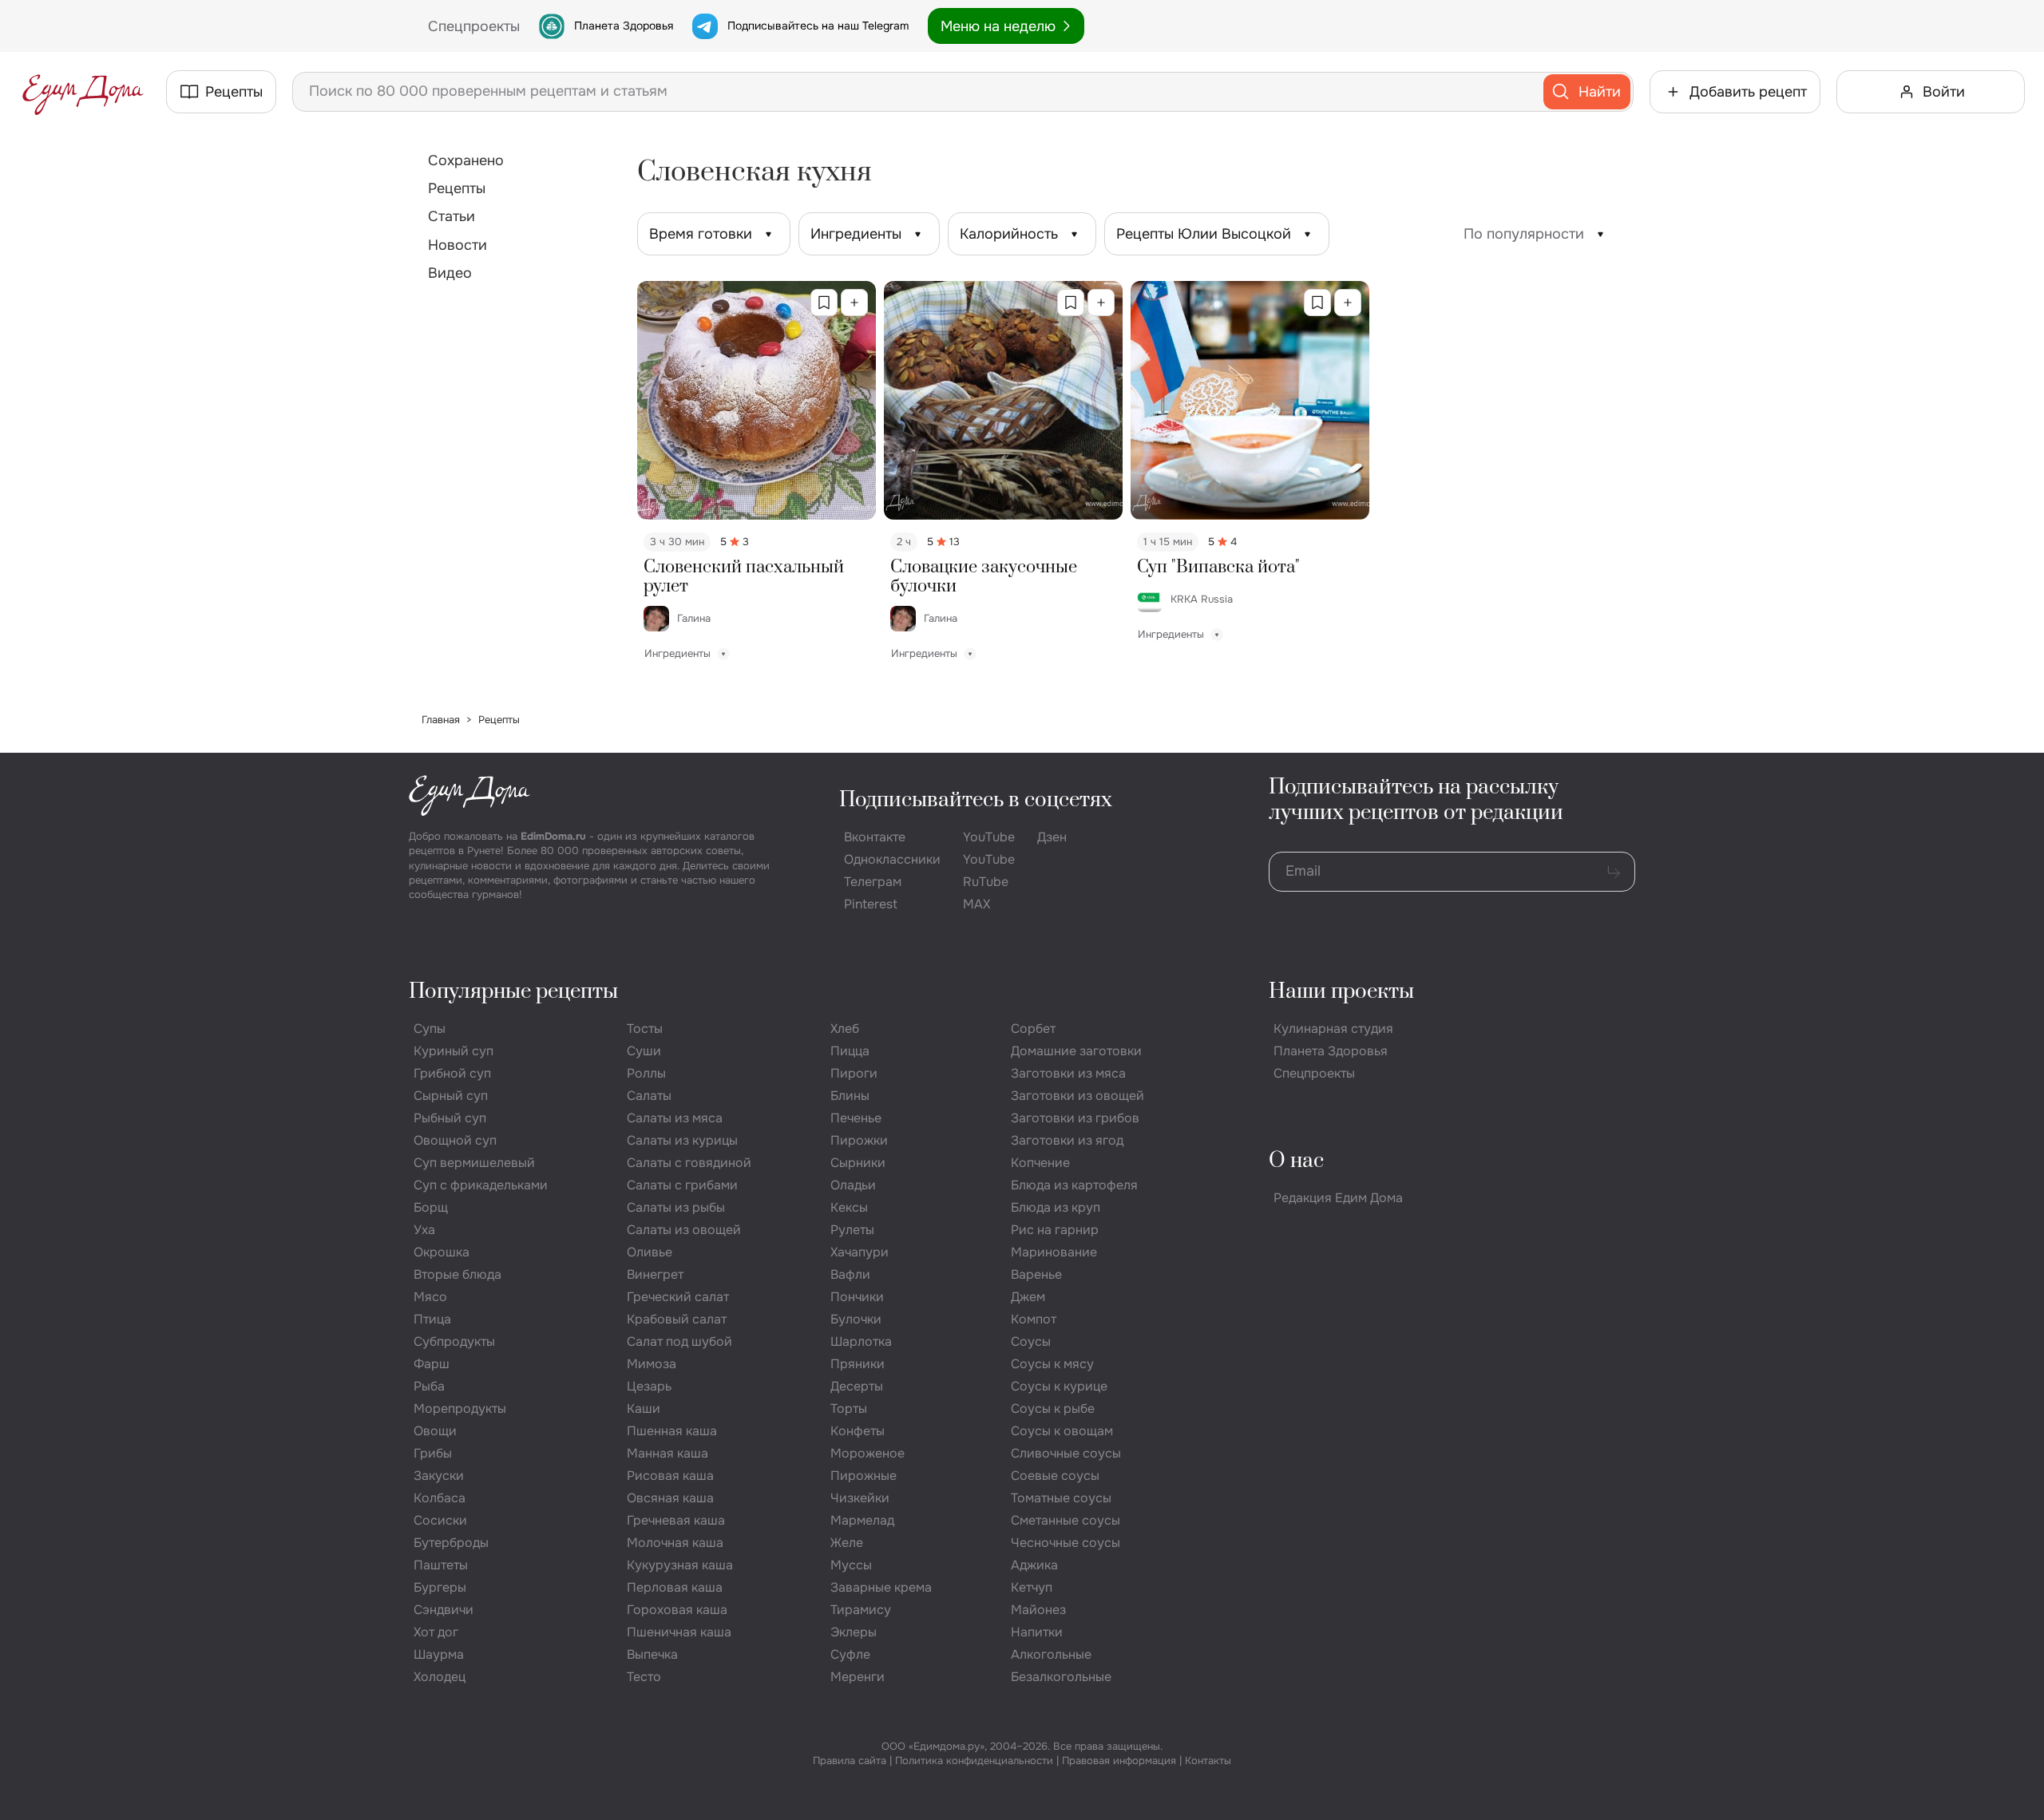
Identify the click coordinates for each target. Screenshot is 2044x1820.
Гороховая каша (677, 1610)
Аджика (1034, 1565)
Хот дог (436, 1632)
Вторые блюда (458, 1274)
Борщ (431, 1207)
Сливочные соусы (1066, 1453)
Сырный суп (451, 1096)
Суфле (850, 1654)
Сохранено (466, 160)
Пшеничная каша (679, 1632)
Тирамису (861, 1610)
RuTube (986, 882)
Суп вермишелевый (474, 1163)
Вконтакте (875, 837)
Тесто (644, 1677)
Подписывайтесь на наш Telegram (818, 26)
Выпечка (652, 1654)
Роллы (646, 1073)
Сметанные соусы (1066, 1520)
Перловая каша (675, 1587)
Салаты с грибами (682, 1185)
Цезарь (649, 1386)
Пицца (850, 1051)
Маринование (1054, 1252)
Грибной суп (452, 1073)
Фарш (432, 1364)
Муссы (851, 1565)
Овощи (435, 1431)
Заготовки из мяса (1068, 1073)
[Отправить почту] (1614, 872)
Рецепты (457, 188)
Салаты (649, 1096)
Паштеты (441, 1565)
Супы (430, 1029)
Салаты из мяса (675, 1118)
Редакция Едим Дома (1338, 1198)
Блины (850, 1096)
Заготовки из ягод (1067, 1140)
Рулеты (852, 1230)
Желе (847, 1543)
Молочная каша (675, 1543)
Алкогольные (1051, 1654)
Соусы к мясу (1052, 1364)
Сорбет (1033, 1029)
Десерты (857, 1386)
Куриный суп (454, 1051)
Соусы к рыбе (1053, 1409)
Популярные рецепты (513, 992)
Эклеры (854, 1632)
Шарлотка (861, 1341)
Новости (458, 245)
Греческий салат (678, 1297)
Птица (432, 1319)
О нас (1296, 1161)
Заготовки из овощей (1077, 1096)
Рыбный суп (450, 1118)
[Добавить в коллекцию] (854, 303)
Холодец (440, 1677)
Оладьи (853, 1185)
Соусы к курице (1059, 1386)
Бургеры (440, 1587)
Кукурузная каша (680, 1565)
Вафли (850, 1274)
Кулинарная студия (1333, 1029)
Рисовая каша (670, 1476)
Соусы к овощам (1062, 1431)
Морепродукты (460, 1409)
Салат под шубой (679, 1341)
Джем (1028, 1297)
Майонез (1038, 1610)
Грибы (433, 1453)
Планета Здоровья (624, 26)
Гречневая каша (676, 1520)
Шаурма (439, 1654)
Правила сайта (850, 1761)
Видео (450, 273)
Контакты (1208, 1761)
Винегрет (655, 1274)
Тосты (645, 1029)
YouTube (989, 837)
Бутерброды (451, 1543)
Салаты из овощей (684, 1230)
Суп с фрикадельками (481, 1185)
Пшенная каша (672, 1431)
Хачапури (860, 1252)
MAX (976, 904)
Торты (849, 1409)
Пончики (857, 1297)
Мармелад (862, 1520)
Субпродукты (454, 1341)
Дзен (1052, 837)
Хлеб (845, 1029)
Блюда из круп (1056, 1207)
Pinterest (871, 904)
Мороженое (868, 1453)
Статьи (452, 216)
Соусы (1031, 1341)
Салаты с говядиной (689, 1163)
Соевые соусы (1055, 1476)
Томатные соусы (1061, 1498)
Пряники (858, 1364)
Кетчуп (1032, 1587)
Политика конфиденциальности (974, 1761)
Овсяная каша (670, 1498)
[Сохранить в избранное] (824, 303)
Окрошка (442, 1252)
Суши (644, 1051)
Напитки (1037, 1632)
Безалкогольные (1061, 1677)
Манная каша (667, 1453)
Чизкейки (860, 1498)
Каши (644, 1409)
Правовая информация (1119, 1761)
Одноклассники (892, 859)
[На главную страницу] (83, 92)
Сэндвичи (444, 1610)
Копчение (1040, 1163)
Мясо (430, 1297)
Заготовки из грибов (1075, 1118)
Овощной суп (455, 1140)
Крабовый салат (677, 1319)
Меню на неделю (998, 26)
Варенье (1036, 1274)
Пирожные (864, 1476)
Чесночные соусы (1066, 1543)
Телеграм (873, 882)
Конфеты (858, 1431)
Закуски (439, 1476)
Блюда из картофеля (1074, 1185)
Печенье (856, 1118)
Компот (1034, 1319)
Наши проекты (1341, 992)
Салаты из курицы (682, 1140)
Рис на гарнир (1055, 1230)
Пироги (854, 1073)
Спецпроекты (1314, 1073)
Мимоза (652, 1364)
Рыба (429, 1386)
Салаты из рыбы (676, 1207)
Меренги (858, 1677)
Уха (424, 1230)
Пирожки (859, 1140)
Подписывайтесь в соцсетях (976, 800)
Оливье (650, 1252)
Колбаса (440, 1498)
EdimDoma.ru (553, 836)
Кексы (849, 1207)
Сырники (858, 1163)
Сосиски (440, 1520)
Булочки (856, 1319)
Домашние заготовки (1076, 1051)
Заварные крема (881, 1587)
